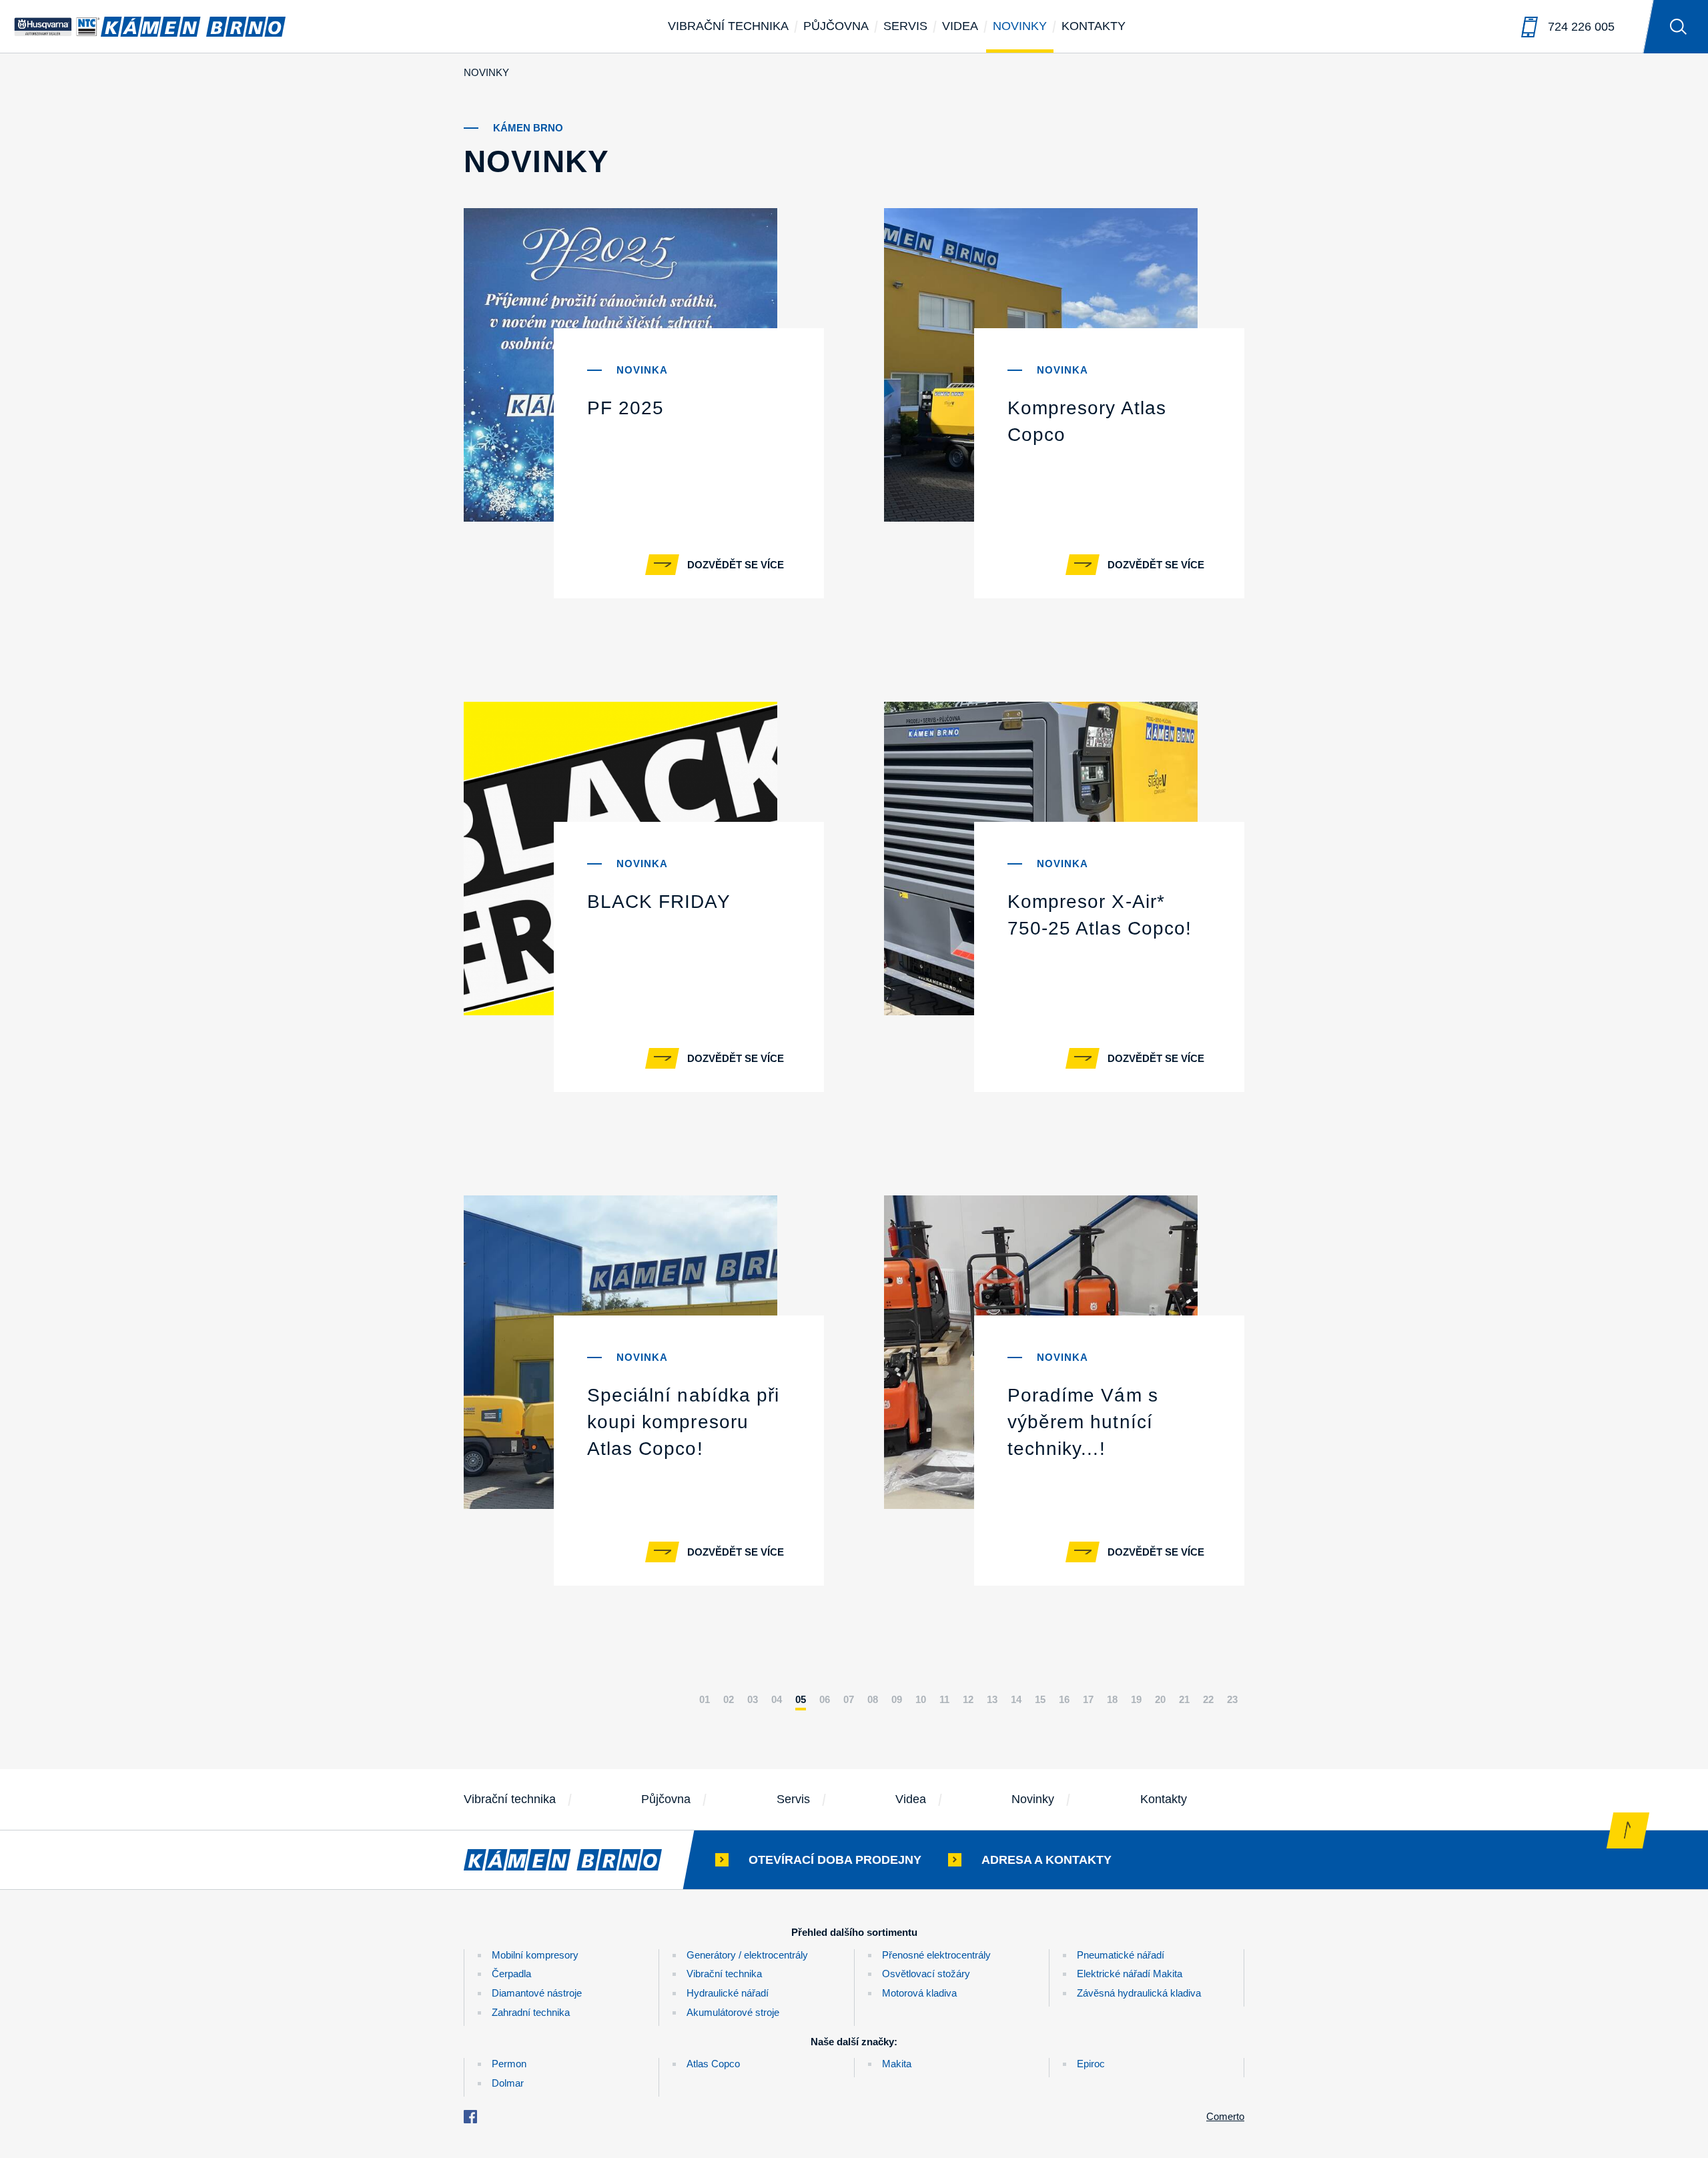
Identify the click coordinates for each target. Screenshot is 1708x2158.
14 (1016, 1699)
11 (944, 1699)
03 (753, 1699)
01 (705, 1699)
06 (825, 1699)
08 (873, 1699)
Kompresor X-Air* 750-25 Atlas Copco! (1100, 915)
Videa (960, 26)
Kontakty (1094, 26)
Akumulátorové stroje (733, 2012)
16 (1064, 1699)
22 (1208, 1699)
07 (849, 1699)
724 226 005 (1581, 27)
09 (897, 1699)
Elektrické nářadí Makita (1130, 1974)
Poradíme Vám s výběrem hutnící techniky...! (1083, 1422)
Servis (905, 26)
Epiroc (1091, 2064)
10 (921, 1699)
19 (1136, 1699)
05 (801, 1699)
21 (1184, 1699)
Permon (509, 2064)
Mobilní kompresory (535, 1955)
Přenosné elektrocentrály (936, 1955)
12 (968, 1699)
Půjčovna (836, 26)
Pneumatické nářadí (1121, 1955)
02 (729, 1699)
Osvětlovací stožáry (926, 1974)
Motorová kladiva (919, 1993)
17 (1088, 1699)
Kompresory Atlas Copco (1087, 421)
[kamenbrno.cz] (576, 1860)
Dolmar (508, 2083)
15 (1040, 1699)
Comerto (1225, 2116)
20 (1160, 1699)
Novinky (1020, 26)
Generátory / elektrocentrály (747, 1955)
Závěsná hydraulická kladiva (1139, 1993)
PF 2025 (625, 408)
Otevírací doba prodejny (835, 1860)
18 (1112, 1699)
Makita (897, 2064)
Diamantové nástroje (537, 1993)
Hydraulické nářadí (728, 1993)
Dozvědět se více (736, 565)
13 (992, 1699)
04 (777, 1699)
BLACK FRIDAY (659, 902)
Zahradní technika (531, 2012)
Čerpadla (511, 1974)
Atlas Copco (713, 2064)
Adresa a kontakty (1046, 1860)
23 (1232, 1699)
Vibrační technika (728, 26)
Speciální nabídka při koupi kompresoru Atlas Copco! (683, 1422)
